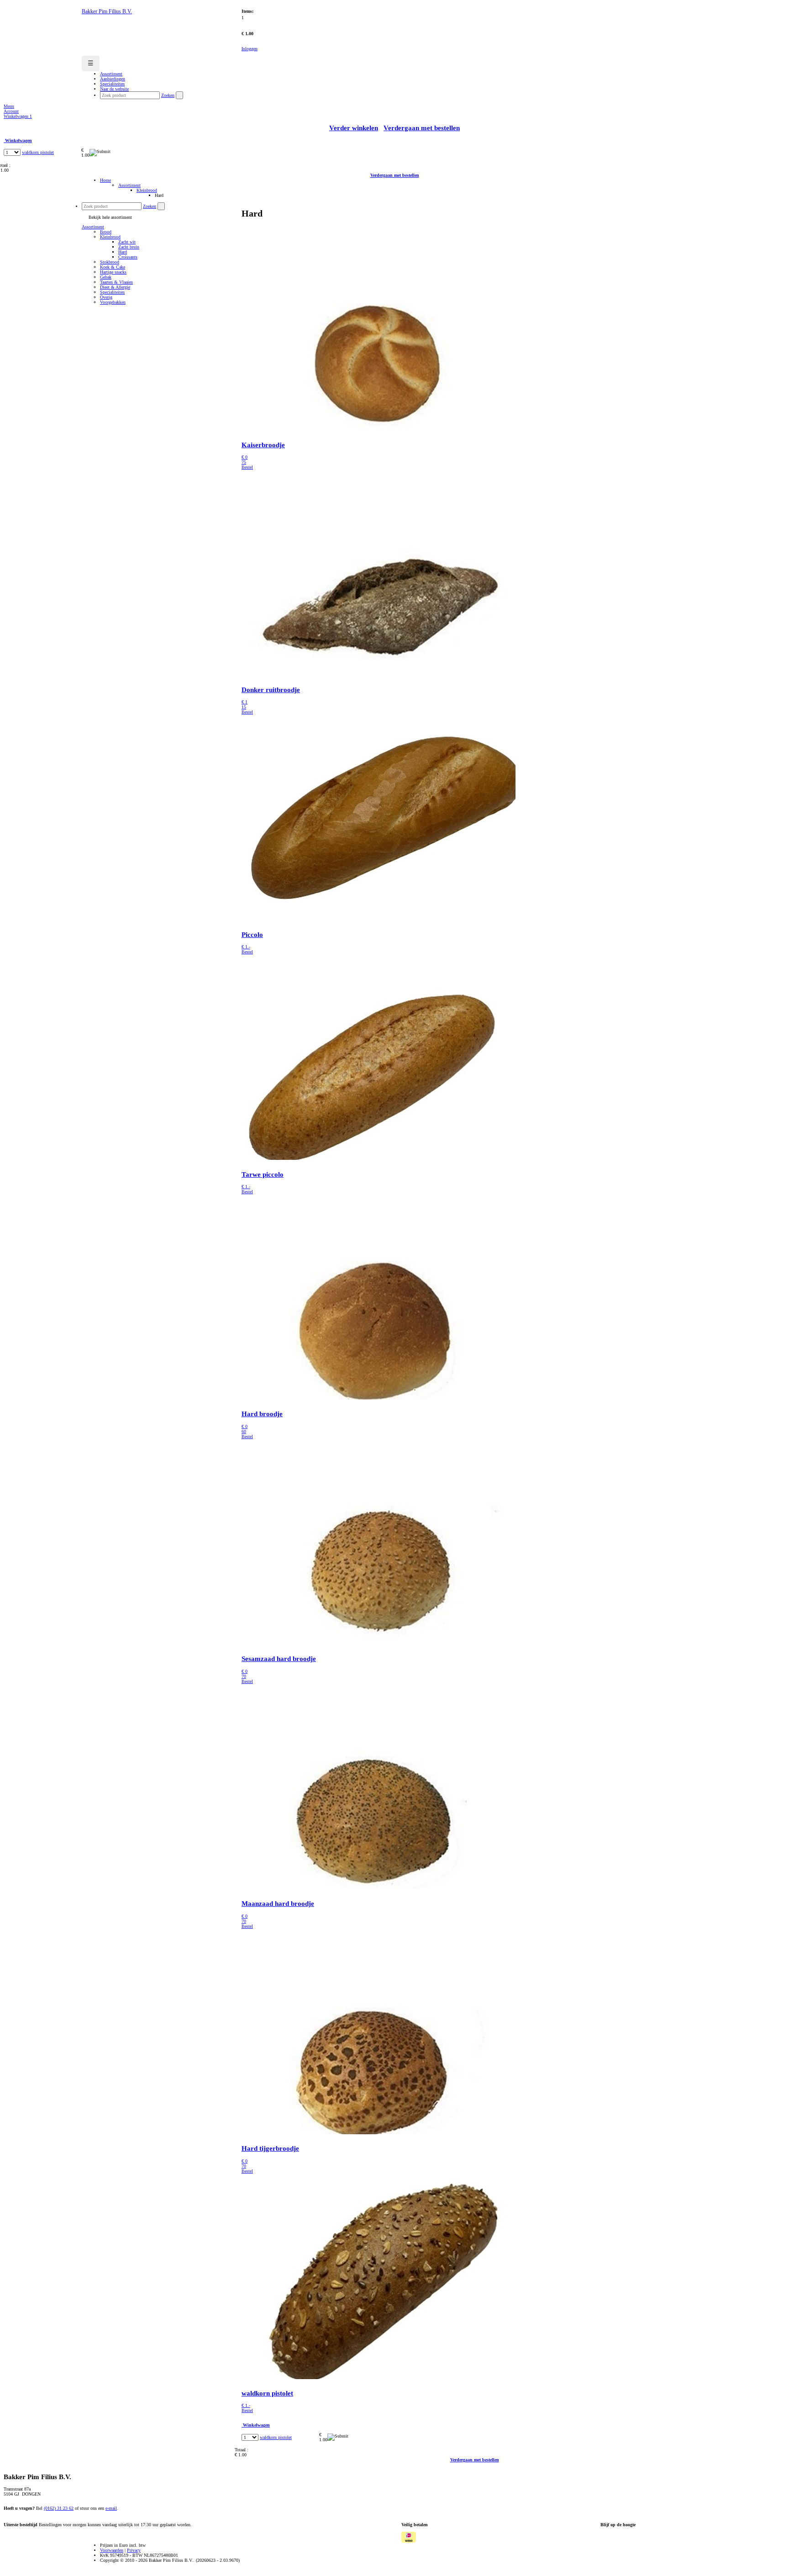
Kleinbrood (147, 190)
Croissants (128, 257)
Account (11, 111)
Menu (9, 106)
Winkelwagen (18, 116)
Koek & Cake (113, 267)
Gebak (106, 277)
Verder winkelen (354, 128)
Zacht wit (127, 242)
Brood (106, 232)
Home (105, 180)
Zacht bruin (129, 247)
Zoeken (168, 95)
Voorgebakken (113, 302)
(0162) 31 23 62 (59, 2508)
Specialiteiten (112, 292)
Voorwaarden (112, 2550)
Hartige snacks (113, 272)
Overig (106, 297)
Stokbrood (110, 262)
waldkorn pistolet (38, 152)
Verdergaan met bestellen (422, 128)
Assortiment (129, 185)
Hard (123, 252)
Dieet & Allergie (115, 287)
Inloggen (250, 49)
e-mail (111, 2508)
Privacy (134, 2550)
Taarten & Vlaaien (116, 282)
